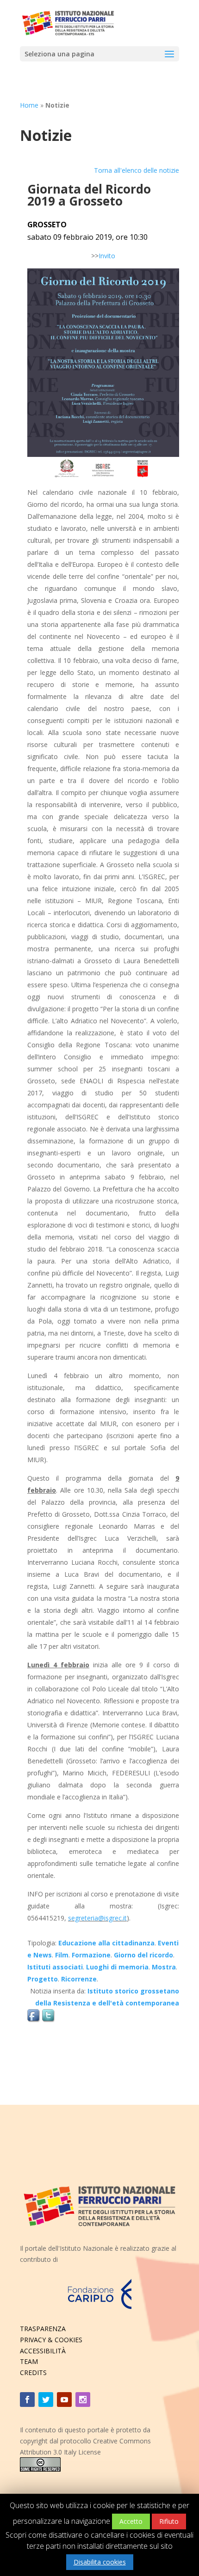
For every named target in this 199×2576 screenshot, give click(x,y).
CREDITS (33, 2372)
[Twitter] (46, 2400)
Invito (107, 256)
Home (29, 105)
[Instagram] (83, 2400)
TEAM (29, 2361)
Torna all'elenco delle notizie (137, 170)
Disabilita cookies (100, 2562)
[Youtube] (64, 2400)
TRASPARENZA (43, 2329)
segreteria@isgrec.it (97, 1918)
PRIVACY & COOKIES (51, 2340)
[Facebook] (27, 2400)
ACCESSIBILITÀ (43, 2351)
